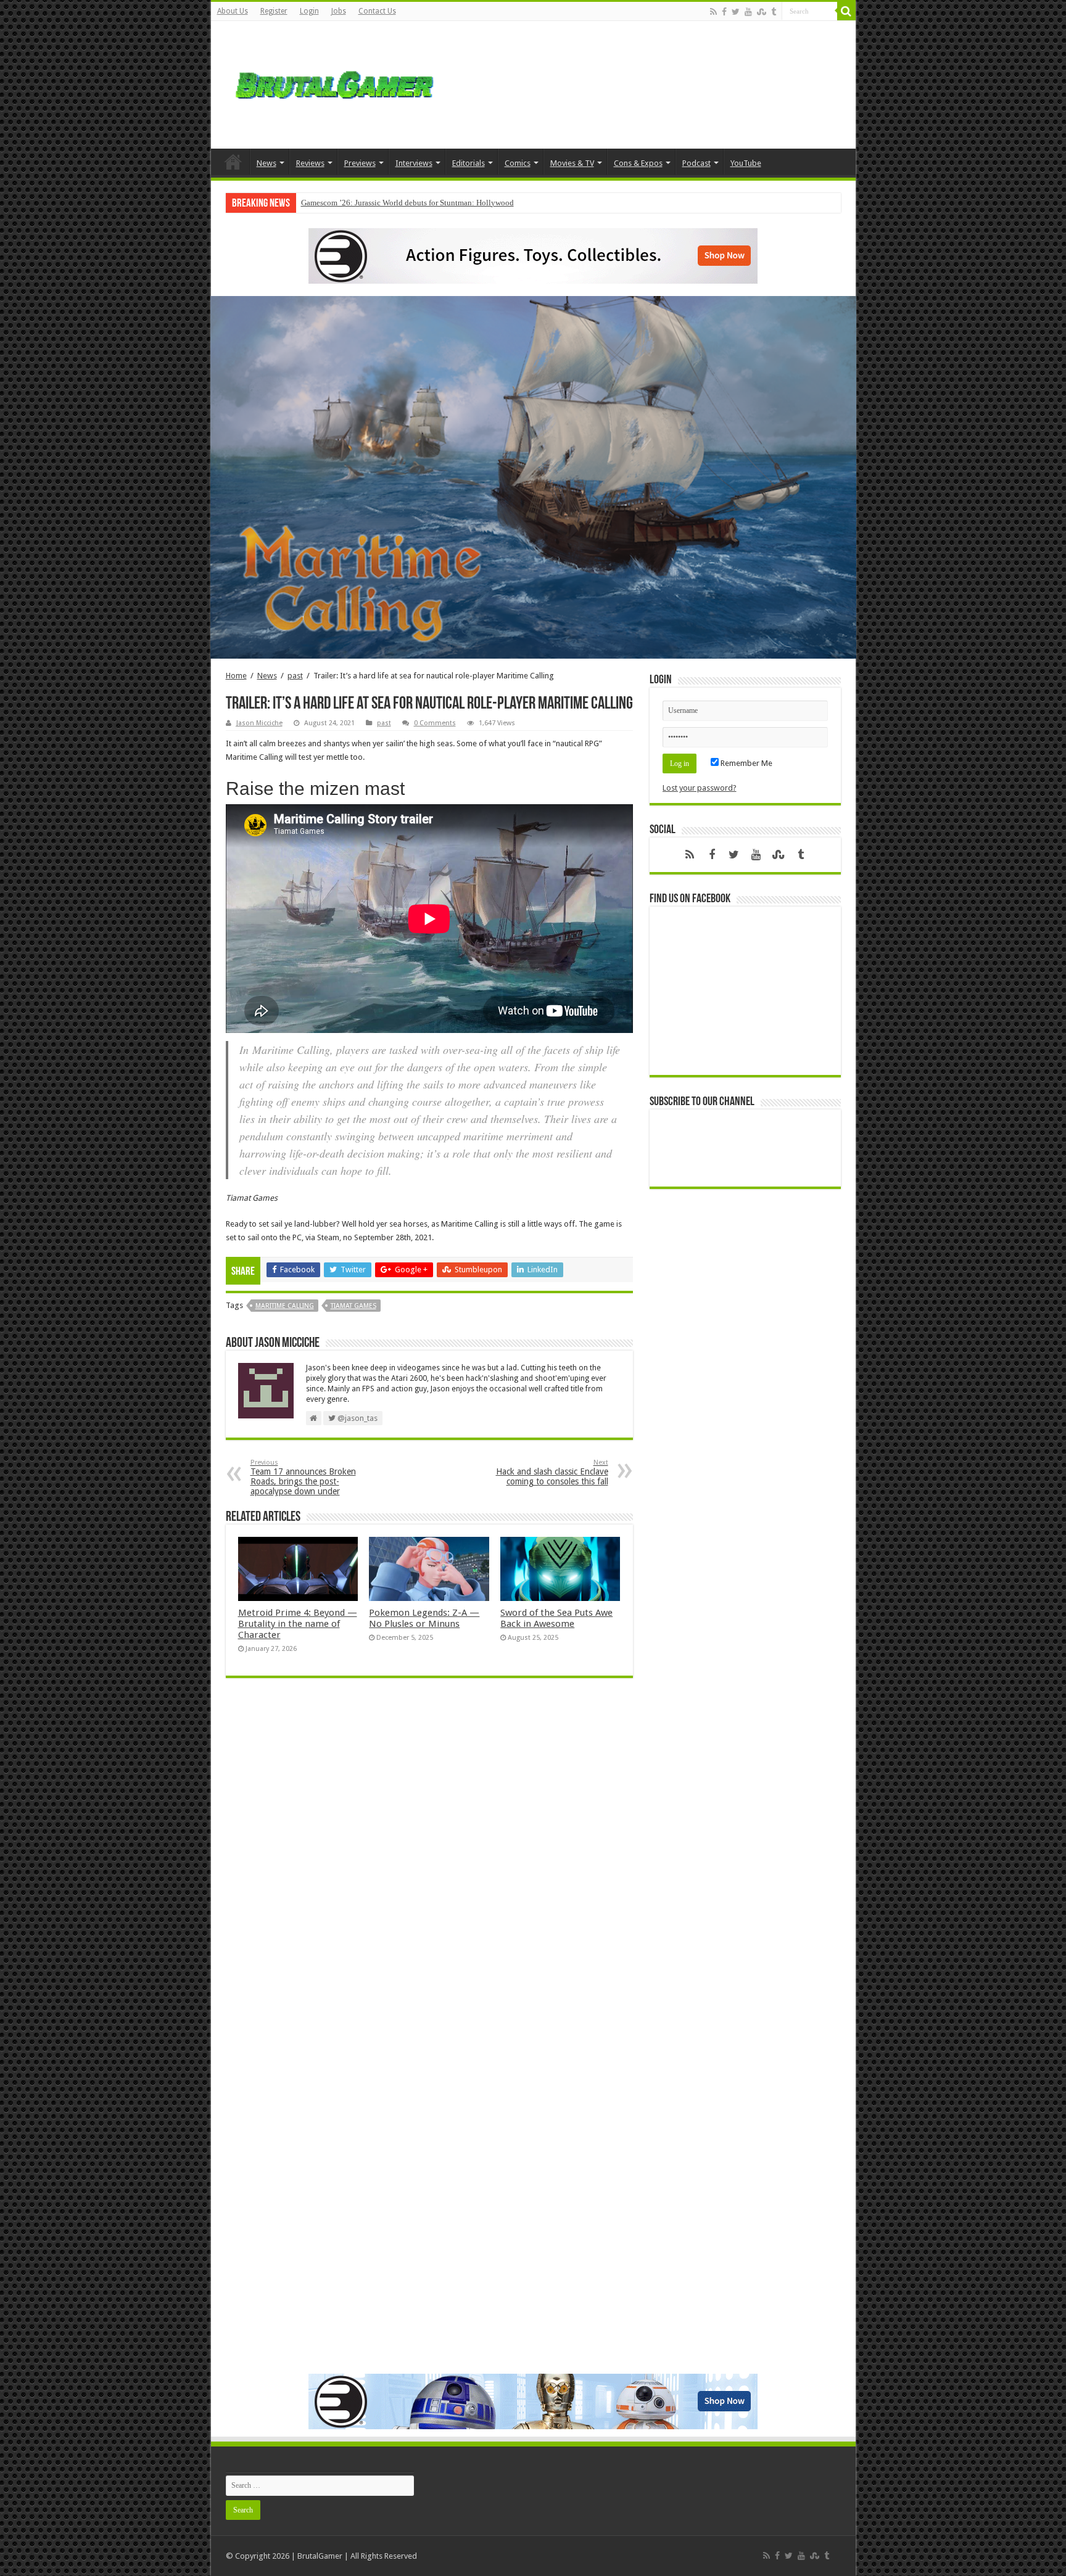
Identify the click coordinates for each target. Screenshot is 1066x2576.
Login (309, 11)
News (266, 163)
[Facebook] (724, 12)
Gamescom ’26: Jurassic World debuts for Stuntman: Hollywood (407, 203)
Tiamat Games (353, 1306)
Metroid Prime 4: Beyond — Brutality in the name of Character (298, 1624)
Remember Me (746, 763)
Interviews (414, 163)
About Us (233, 11)
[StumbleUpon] (762, 12)
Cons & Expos (638, 163)
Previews (360, 163)
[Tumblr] (774, 12)
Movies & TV (572, 163)
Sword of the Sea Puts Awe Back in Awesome (556, 1618)
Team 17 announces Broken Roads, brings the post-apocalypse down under (303, 1477)
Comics (518, 163)
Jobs (339, 11)
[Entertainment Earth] (533, 255)
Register (274, 11)
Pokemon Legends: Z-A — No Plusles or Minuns (424, 1618)
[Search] (846, 11)
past (295, 676)
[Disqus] (429, 1866)
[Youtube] (748, 12)
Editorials (469, 163)
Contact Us (377, 11)
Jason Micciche (259, 723)
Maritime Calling (285, 1306)
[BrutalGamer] (334, 83)
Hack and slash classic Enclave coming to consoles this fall (552, 1472)
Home (233, 162)
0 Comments (435, 723)
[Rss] (713, 12)
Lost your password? (700, 788)
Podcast (696, 163)
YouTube (746, 163)
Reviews (310, 163)
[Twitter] (736, 12)
